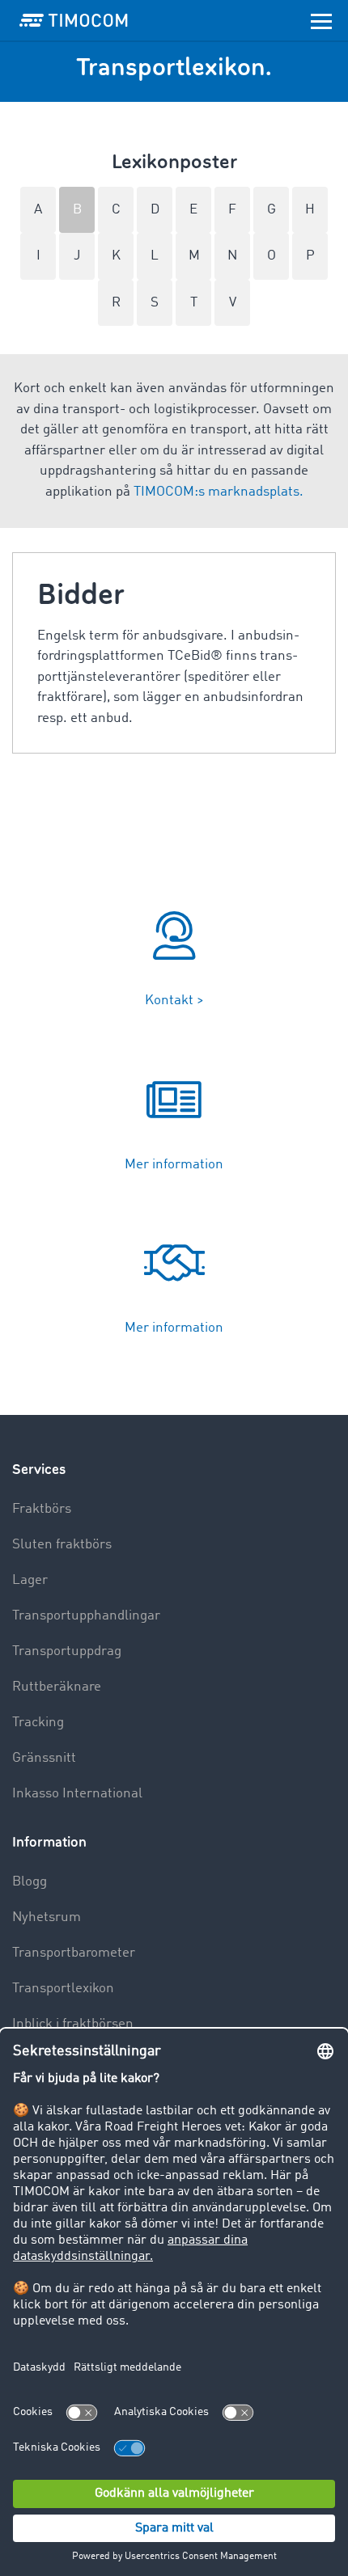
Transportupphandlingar (86, 1616)
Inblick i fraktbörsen (73, 2024)
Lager (30, 1580)
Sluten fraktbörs (62, 1545)
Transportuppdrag (67, 1651)
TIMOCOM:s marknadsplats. (219, 492)
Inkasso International (77, 1794)
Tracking (38, 1723)
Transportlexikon (63, 1989)
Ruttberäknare (57, 1687)
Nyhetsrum (47, 1917)
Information (49, 1842)
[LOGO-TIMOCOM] (74, 20)
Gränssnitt (44, 1758)
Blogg (30, 1882)
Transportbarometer (74, 1953)
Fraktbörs (42, 1509)
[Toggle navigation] (321, 20)
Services (39, 1470)
